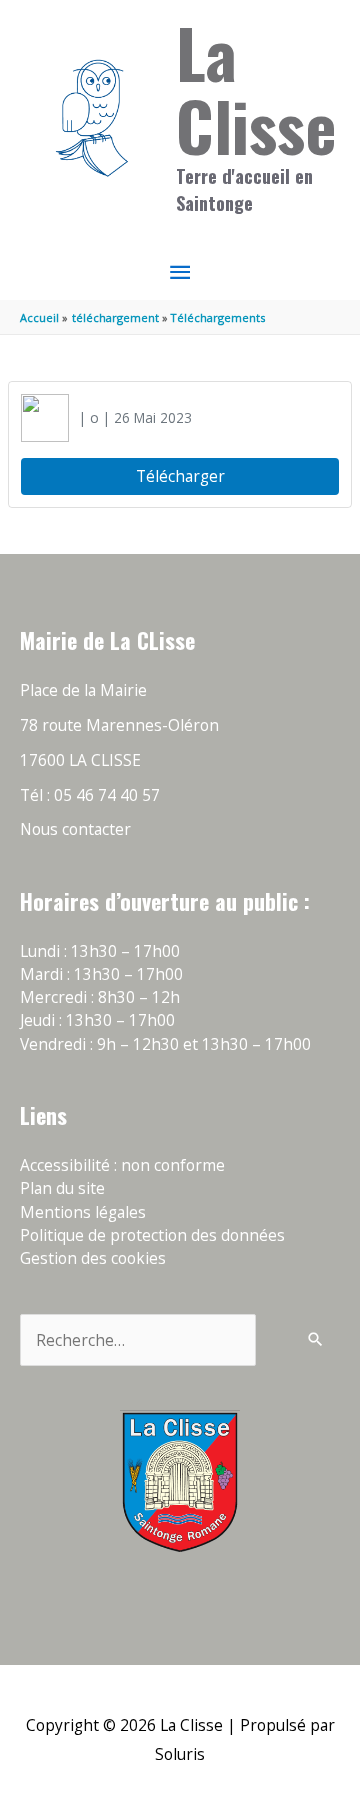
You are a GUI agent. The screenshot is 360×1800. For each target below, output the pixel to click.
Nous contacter (75, 829)
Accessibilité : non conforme (122, 1165)
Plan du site (62, 1188)
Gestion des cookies (93, 1258)
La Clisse (256, 88)
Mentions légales (83, 1212)
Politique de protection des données (152, 1235)
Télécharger (180, 476)
